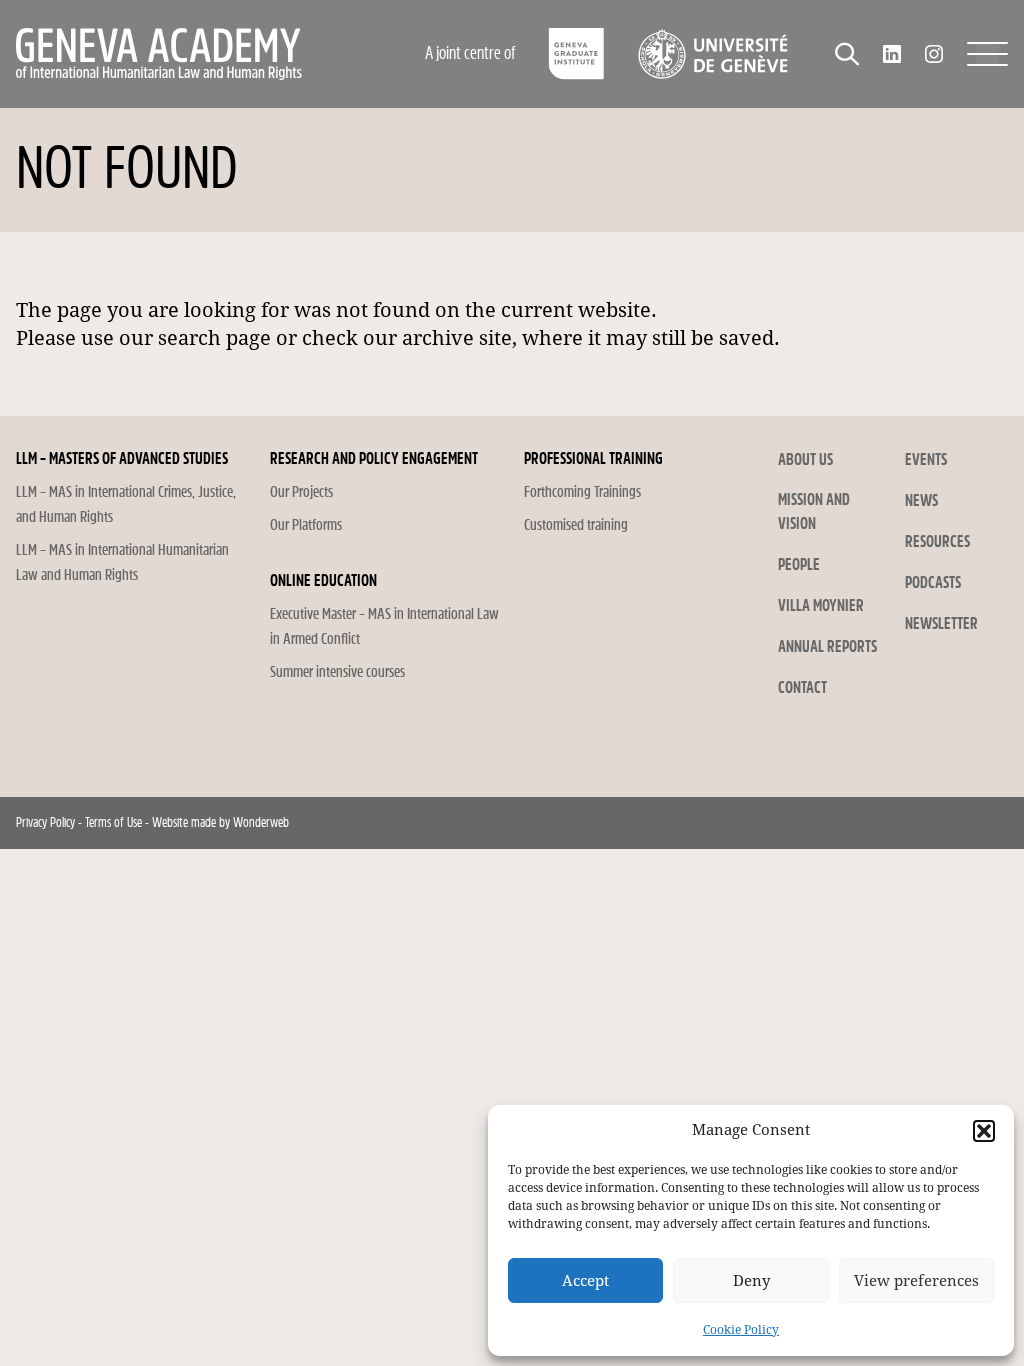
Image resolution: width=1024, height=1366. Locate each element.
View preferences (916, 1281)
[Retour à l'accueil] (197, 54)
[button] (984, 1131)
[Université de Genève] (712, 54)
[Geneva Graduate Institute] (576, 54)
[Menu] (987, 54)
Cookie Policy (741, 1330)
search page (214, 338)
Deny (751, 1281)
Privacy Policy (45, 822)
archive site (457, 338)
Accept (585, 1281)
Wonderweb (261, 822)
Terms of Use (113, 822)
